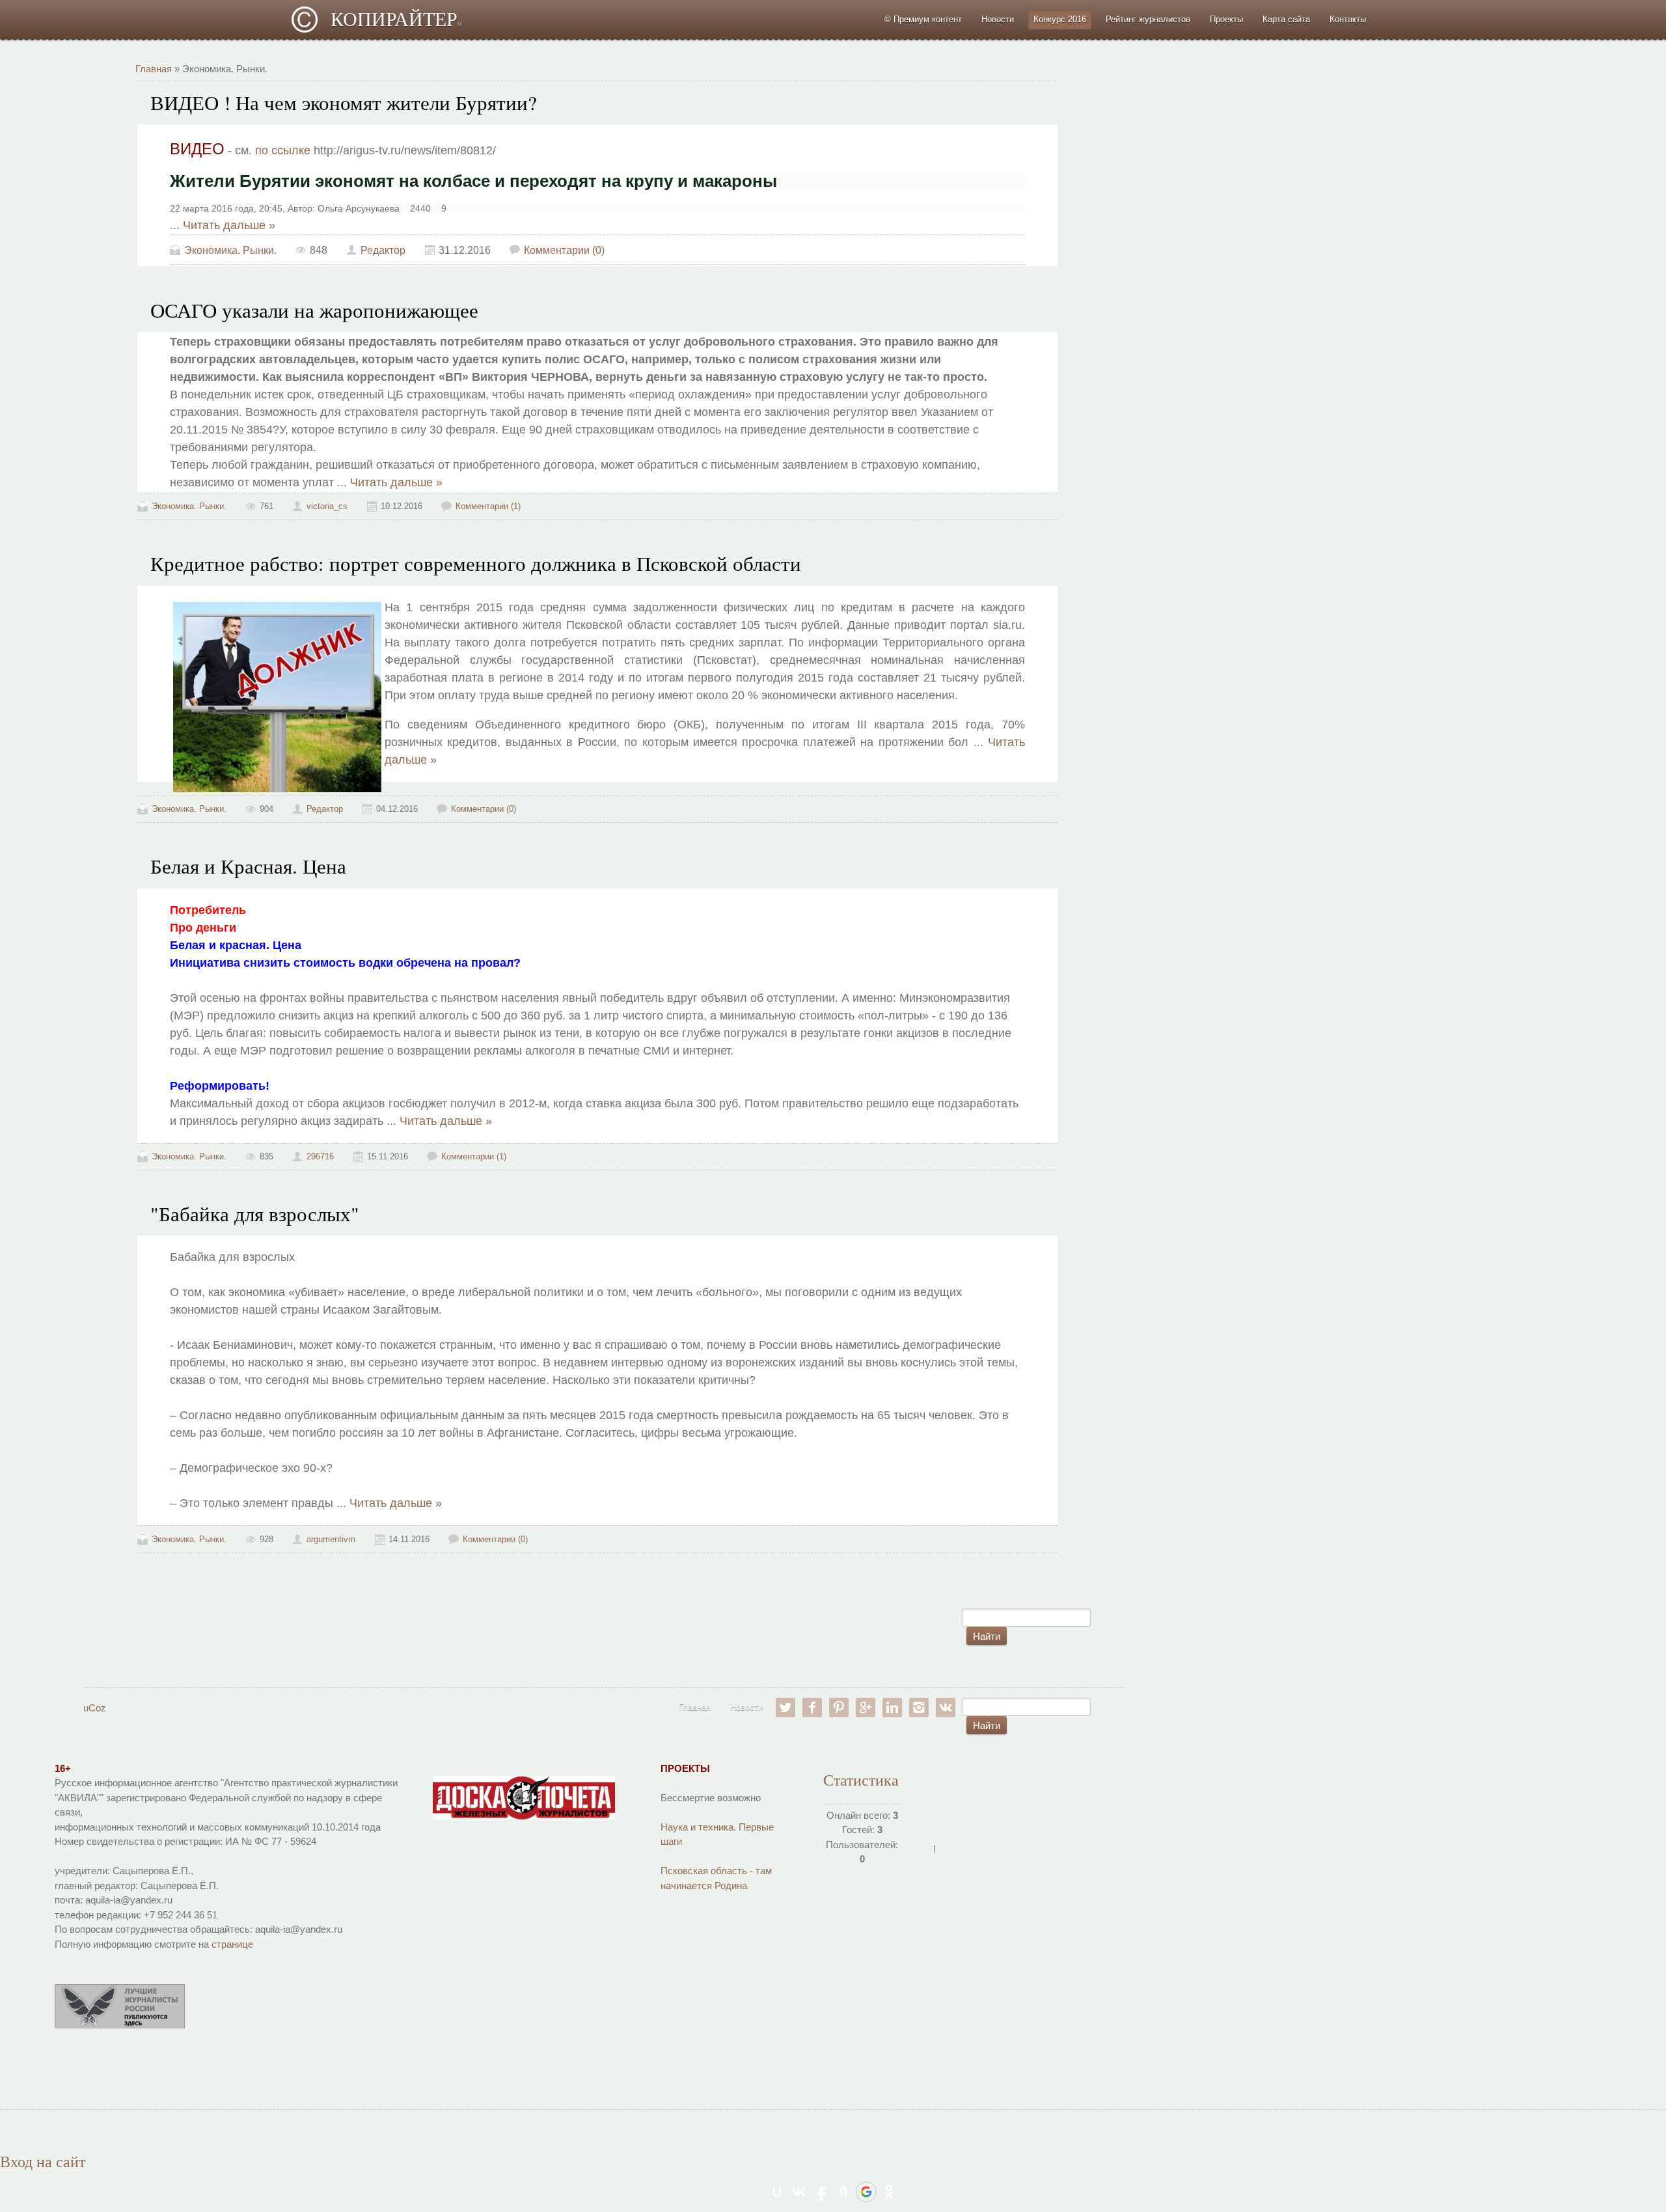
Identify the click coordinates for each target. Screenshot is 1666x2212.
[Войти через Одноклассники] (889, 2192)
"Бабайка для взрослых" (255, 1214)
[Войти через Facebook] (821, 2192)
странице (232, 1944)
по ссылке (283, 150)
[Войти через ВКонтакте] (799, 2192)
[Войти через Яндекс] (843, 2192)
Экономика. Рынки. (230, 250)
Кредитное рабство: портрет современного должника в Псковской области (476, 563)
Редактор (383, 250)
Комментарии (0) (564, 250)
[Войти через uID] (777, 2192)
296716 (320, 1156)
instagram (919, 1707)
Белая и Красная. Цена (248, 866)
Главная (154, 69)
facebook (812, 1707)
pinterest (839, 1707)
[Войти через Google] (866, 2192)
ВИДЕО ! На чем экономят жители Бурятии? (344, 103)
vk (946, 1707)
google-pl (866, 1707)
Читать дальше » (229, 225)
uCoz (95, 1708)
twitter (785, 1707)
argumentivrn (331, 1539)
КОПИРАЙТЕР (396, 19)
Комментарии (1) (488, 506)
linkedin (892, 1707)
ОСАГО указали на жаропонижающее (314, 310)
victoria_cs (327, 506)
